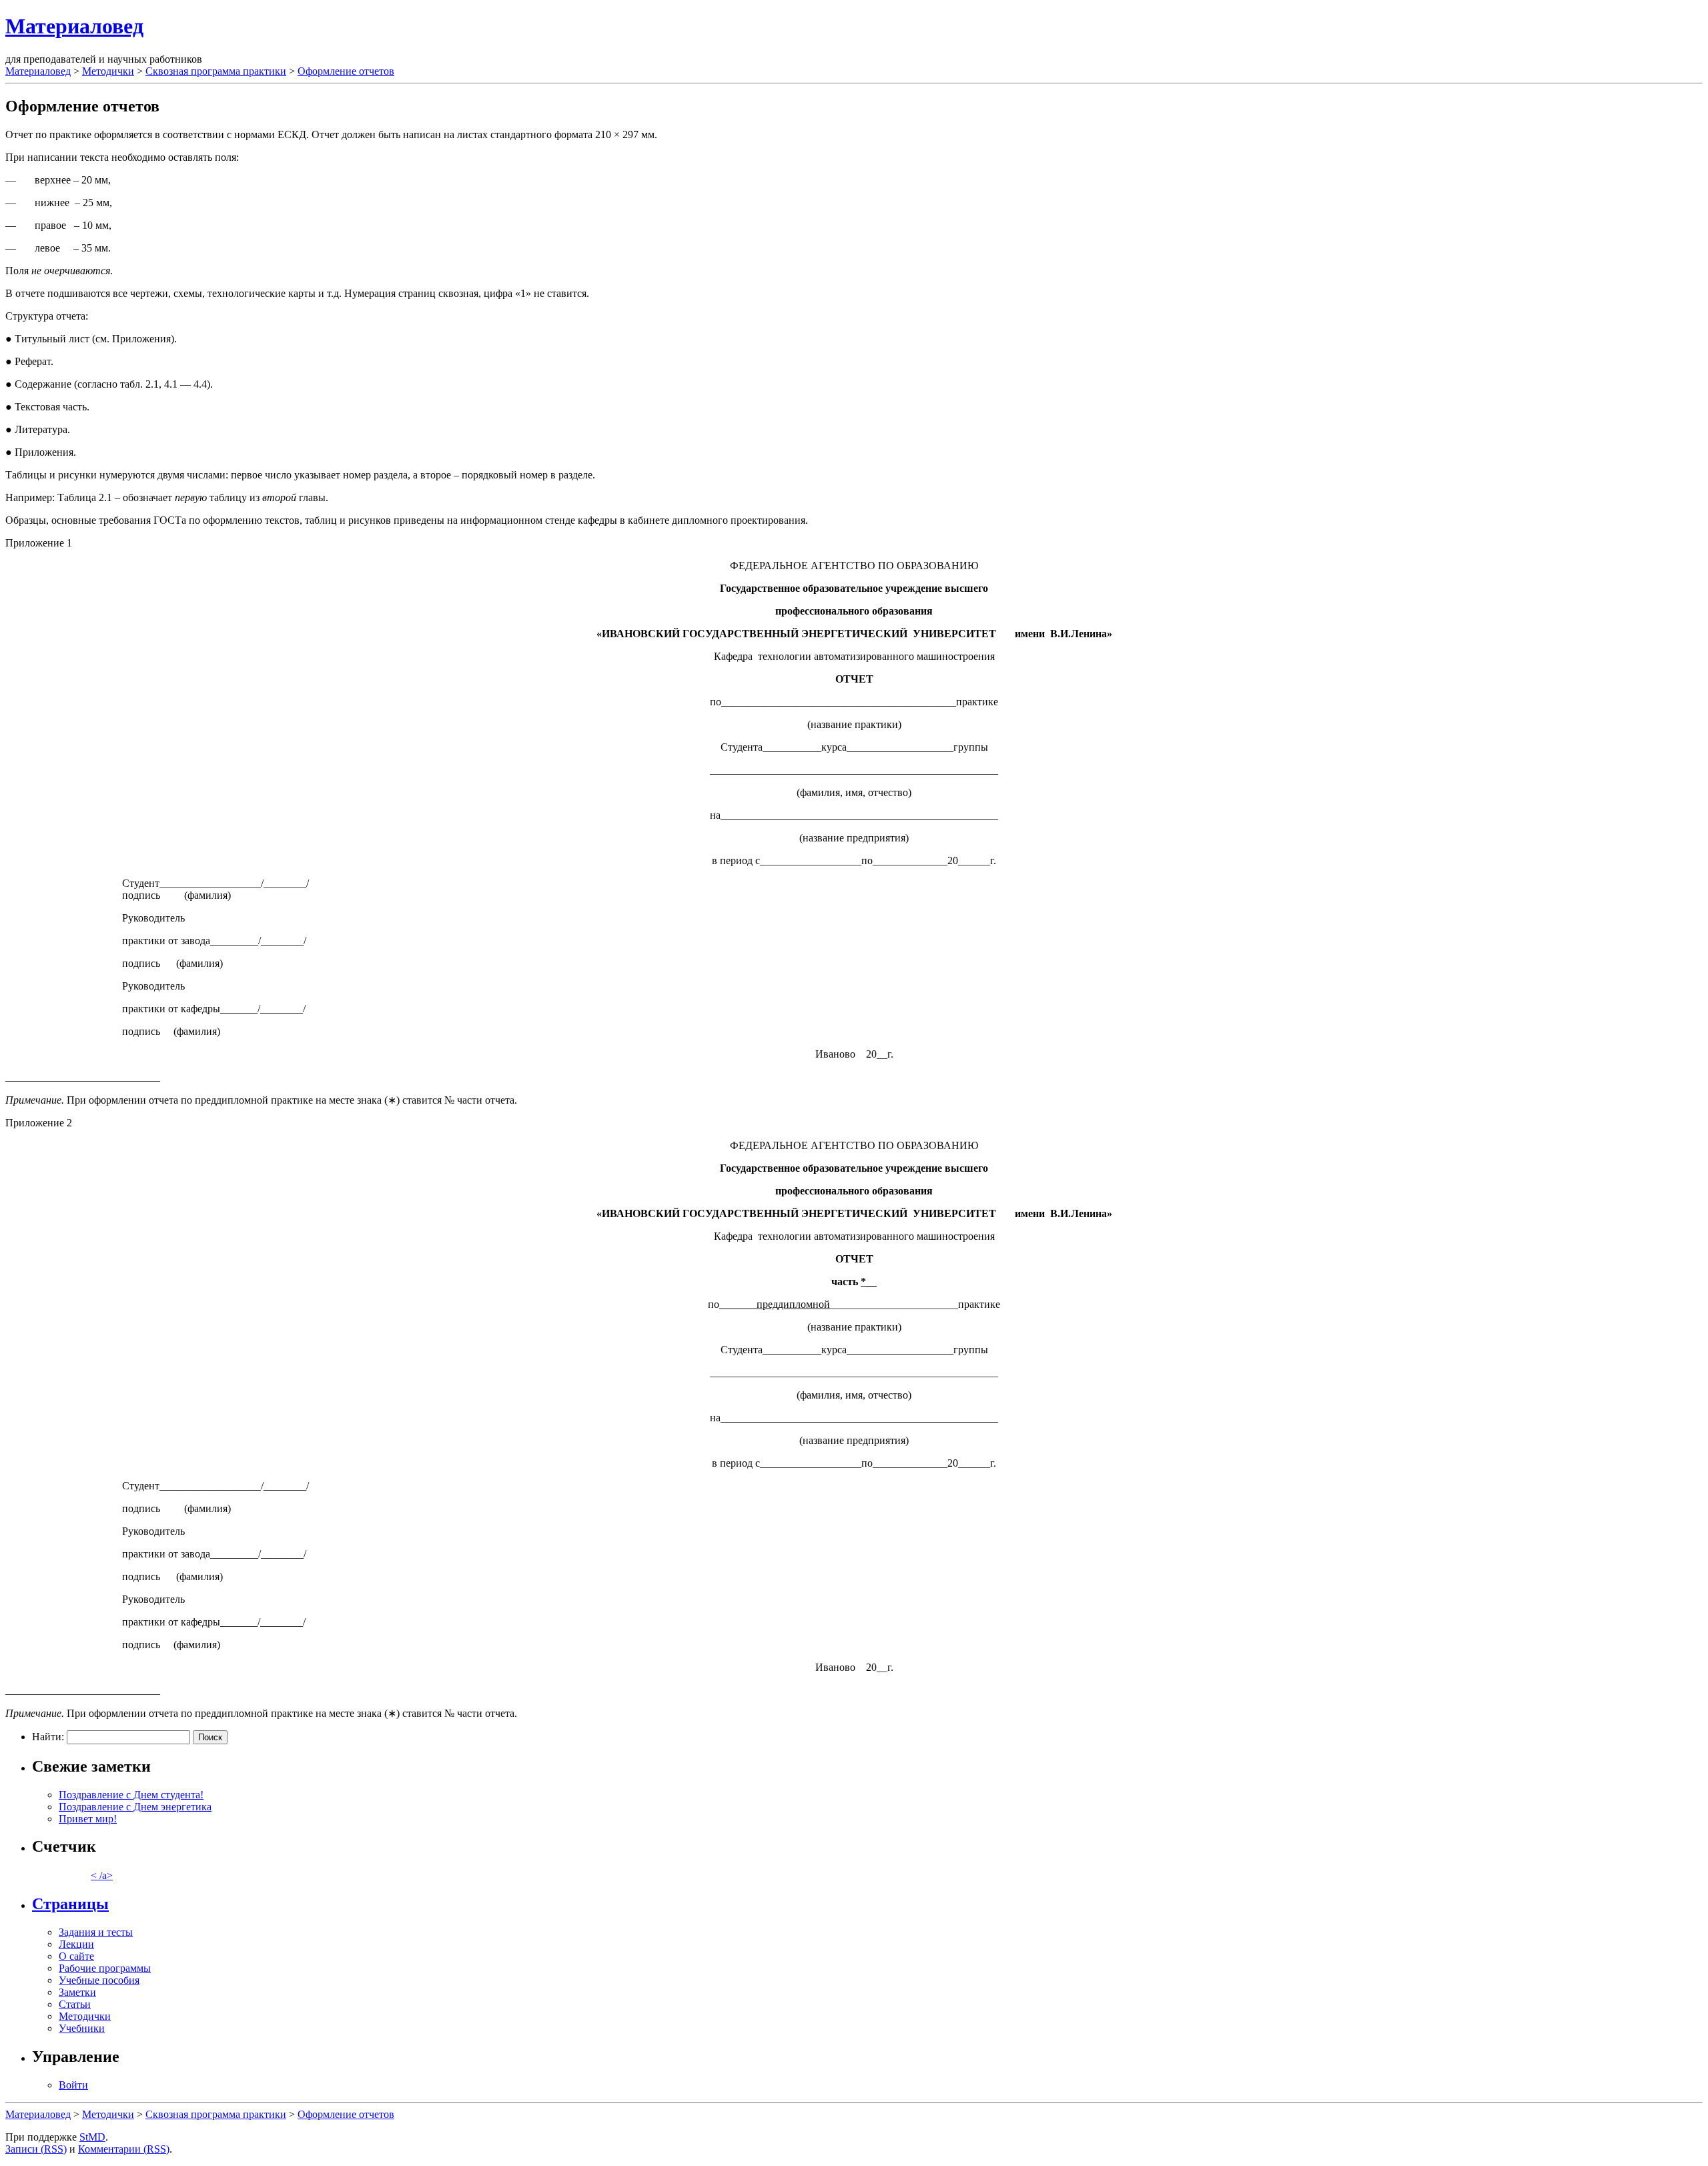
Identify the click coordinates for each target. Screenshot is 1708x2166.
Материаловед (74, 26)
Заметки (77, 1992)
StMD (92, 2137)
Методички (108, 71)
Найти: (48, 1737)
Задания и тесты (96, 1932)
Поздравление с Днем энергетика (135, 1807)
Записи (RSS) (36, 2149)
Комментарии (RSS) (124, 2149)
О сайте (76, 1956)
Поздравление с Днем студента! (131, 1795)
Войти (73, 2085)
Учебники (82, 2028)
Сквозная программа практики (216, 71)
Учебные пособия (99, 1980)
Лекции (76, 1944)
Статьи (75, 2004)
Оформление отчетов (346, 71)
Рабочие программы (105, 1968)
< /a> (102, 1875)
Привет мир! (88, 1819)
